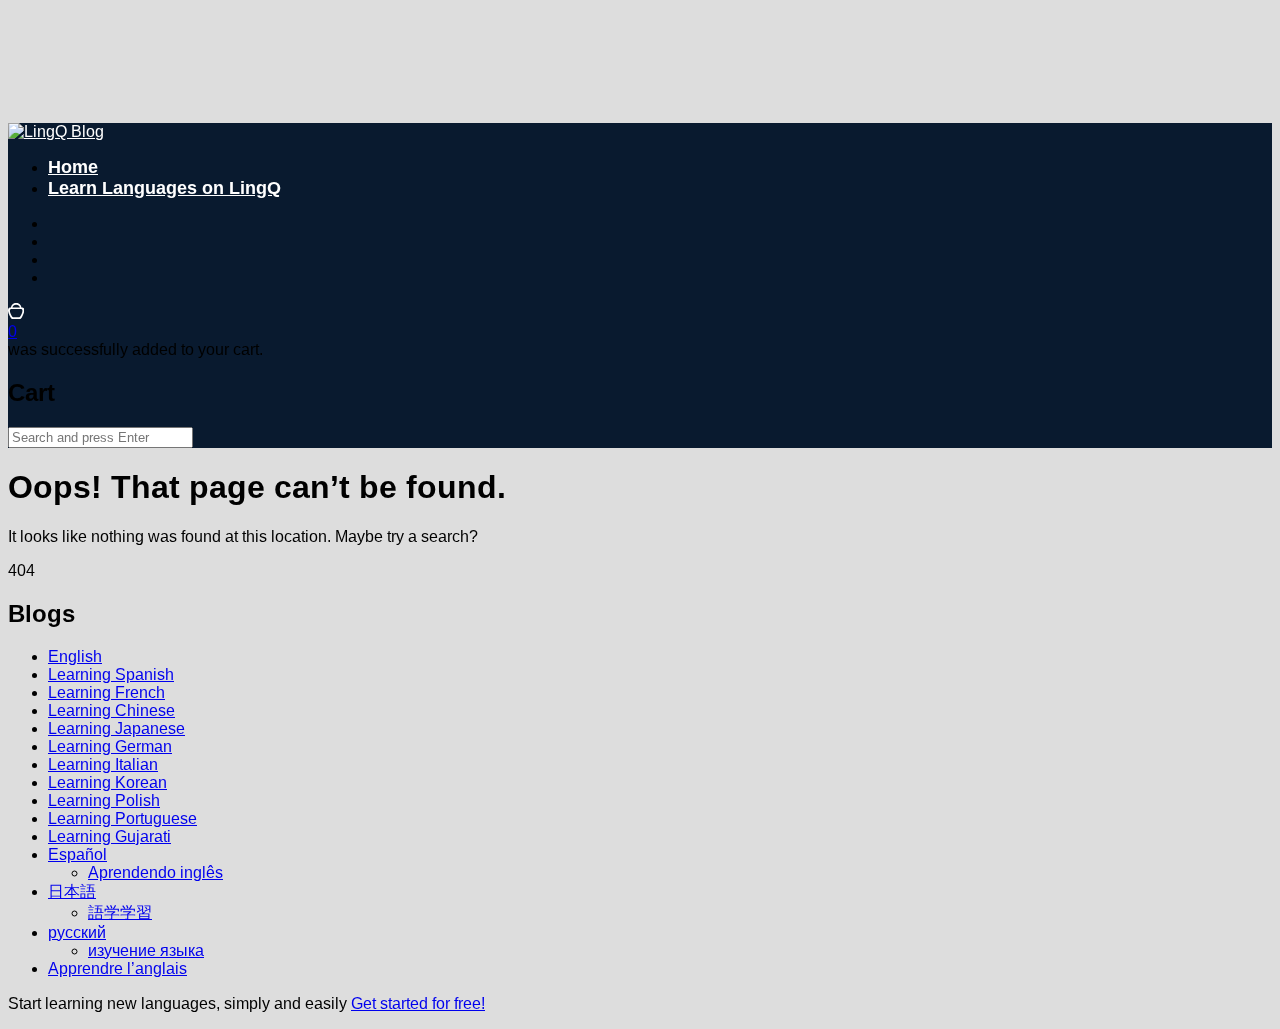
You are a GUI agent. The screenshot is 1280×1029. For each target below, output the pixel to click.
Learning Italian (103, 764)
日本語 (72, 891)
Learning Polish (104, 800)
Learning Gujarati (109, 836)
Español (77, 854)
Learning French (106, 692)
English (75, 656)
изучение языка (146, 950)
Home (73, 167)
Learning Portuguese (122, 818)
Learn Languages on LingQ (164, 188)
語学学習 (120, 912)
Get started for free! (418, 1003)
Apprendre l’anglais (117, 968)
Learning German (110, 746)
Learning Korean (107, 782)
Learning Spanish (111, 674)
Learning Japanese (116, 728)
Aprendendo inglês (155, 872)
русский (77, 932)
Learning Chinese (111, 710)
